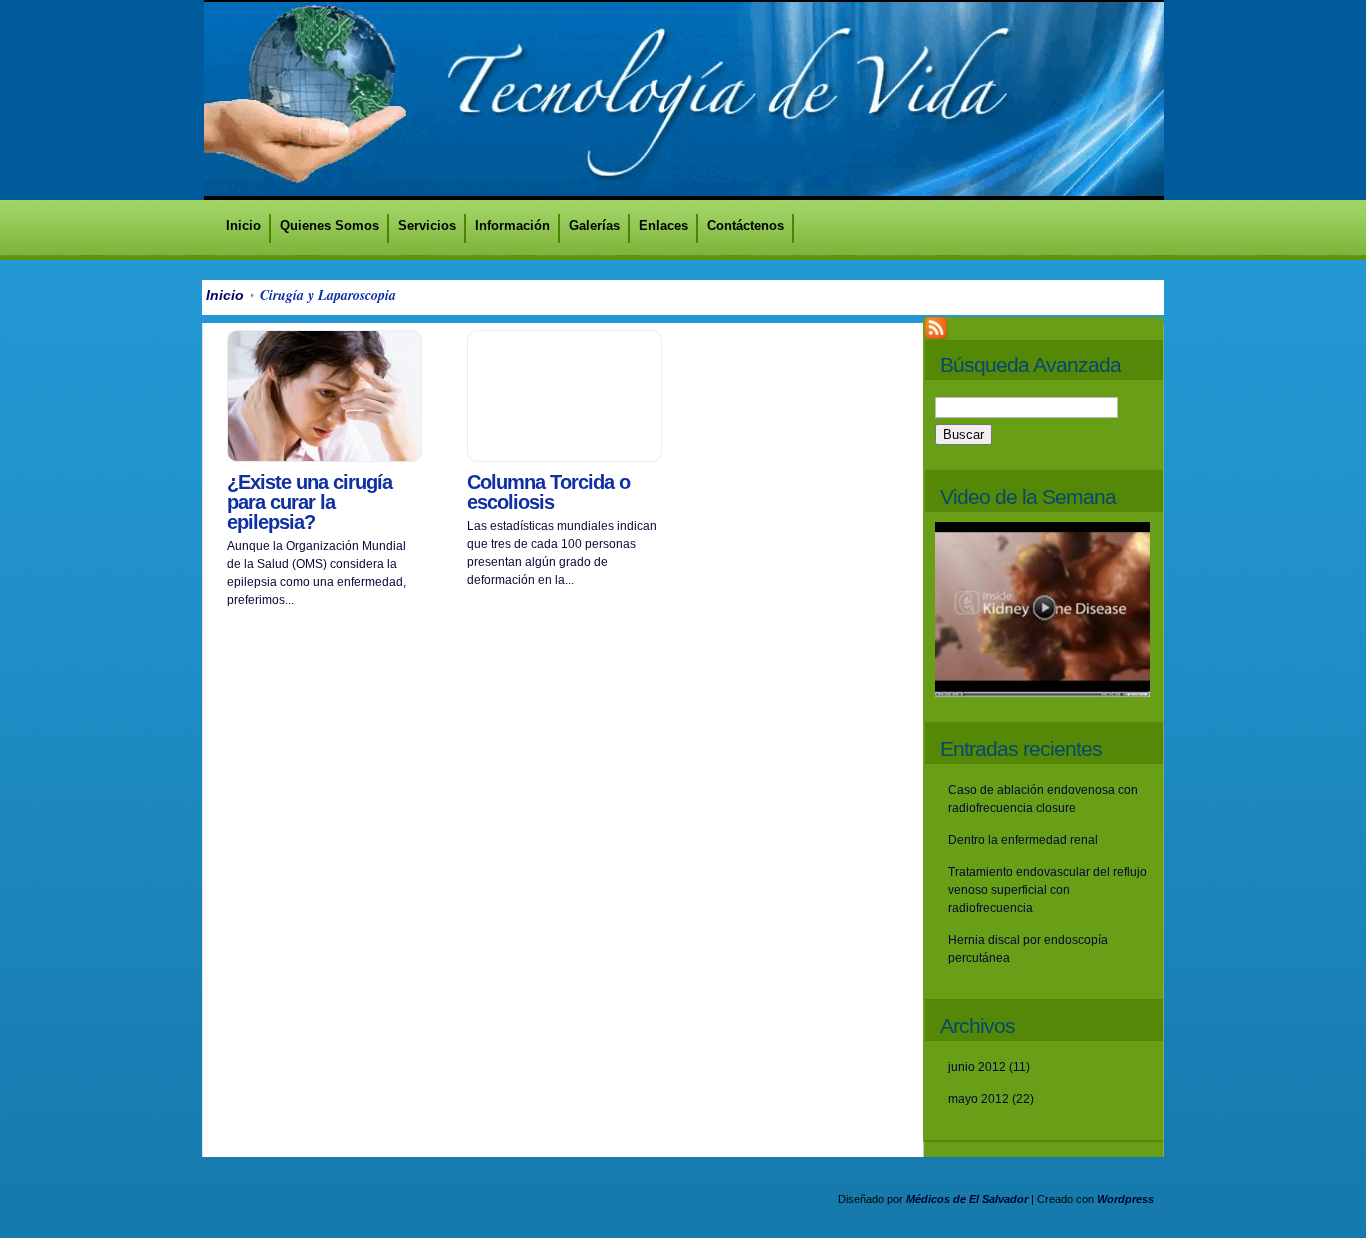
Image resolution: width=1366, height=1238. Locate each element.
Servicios (427, 225)
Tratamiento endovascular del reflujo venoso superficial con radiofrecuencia (1047, 890)
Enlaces (663, 225)
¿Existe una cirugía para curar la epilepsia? (309, 502)
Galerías (594, 225)
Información (512, 225)
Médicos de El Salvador (967, 1199)
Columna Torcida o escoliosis (548, 492)
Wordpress (1125, 1199)
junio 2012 (977, 1067)
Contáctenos (745, 225)
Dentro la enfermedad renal (1023, 840)
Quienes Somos (329, 225)
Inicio (243, 225)
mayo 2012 (978, 1099)
